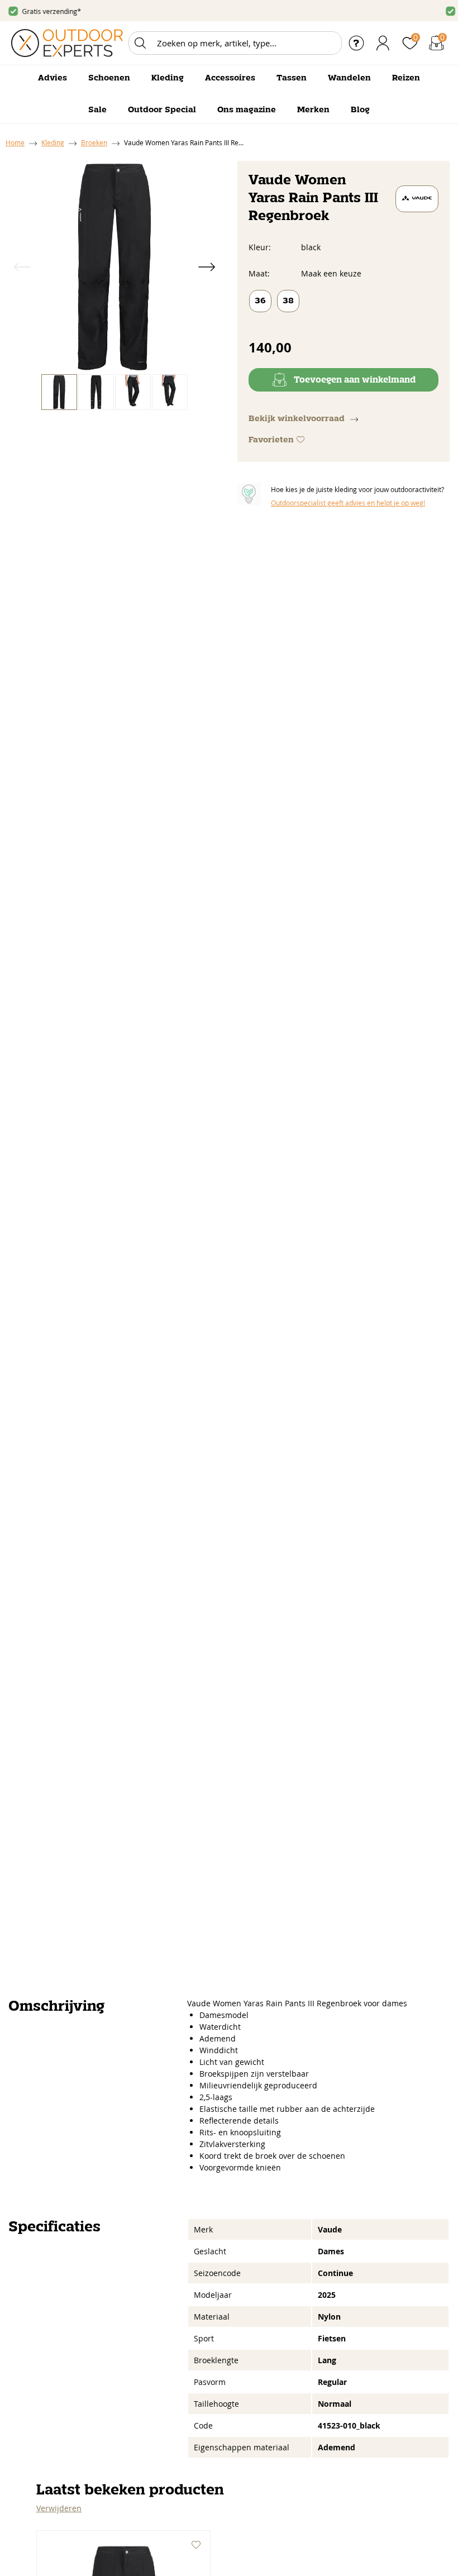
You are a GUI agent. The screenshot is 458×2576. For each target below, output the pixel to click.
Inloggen (383, 43)
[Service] (356, 43)
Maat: (259, 273)
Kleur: (260, 247)
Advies (53, 78)
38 (288, 301)
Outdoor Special (162, 110)
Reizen (406, 78)
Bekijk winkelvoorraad (297, 419)
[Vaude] (417, 199)
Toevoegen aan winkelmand (355, 380)
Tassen (292, 78)
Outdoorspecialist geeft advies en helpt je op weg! (348, 503)
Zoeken (140, 43)
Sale (97, 110)
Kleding (168, 78)
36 (260, 301)
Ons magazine (247, 110)
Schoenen (109, 78)
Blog (360, 110)
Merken (313, 110)
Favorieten (271, 440)
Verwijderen (59, 2508)
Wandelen (349, 78)
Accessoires (230, 78)
